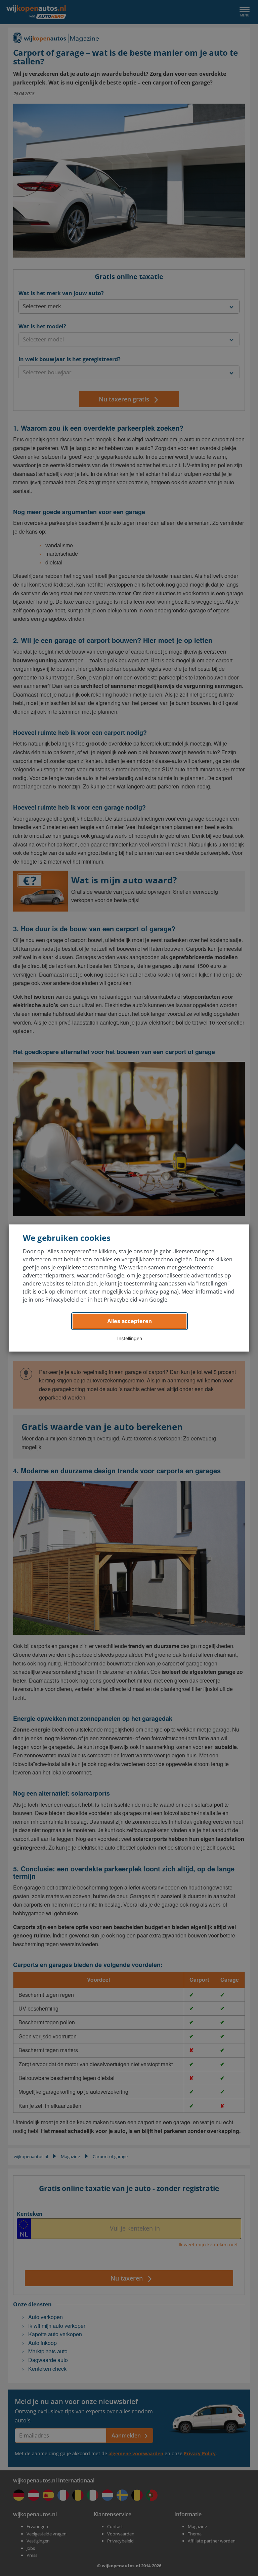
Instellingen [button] (130, 1338)
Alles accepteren (130, 1321)
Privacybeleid (62, 1300)
